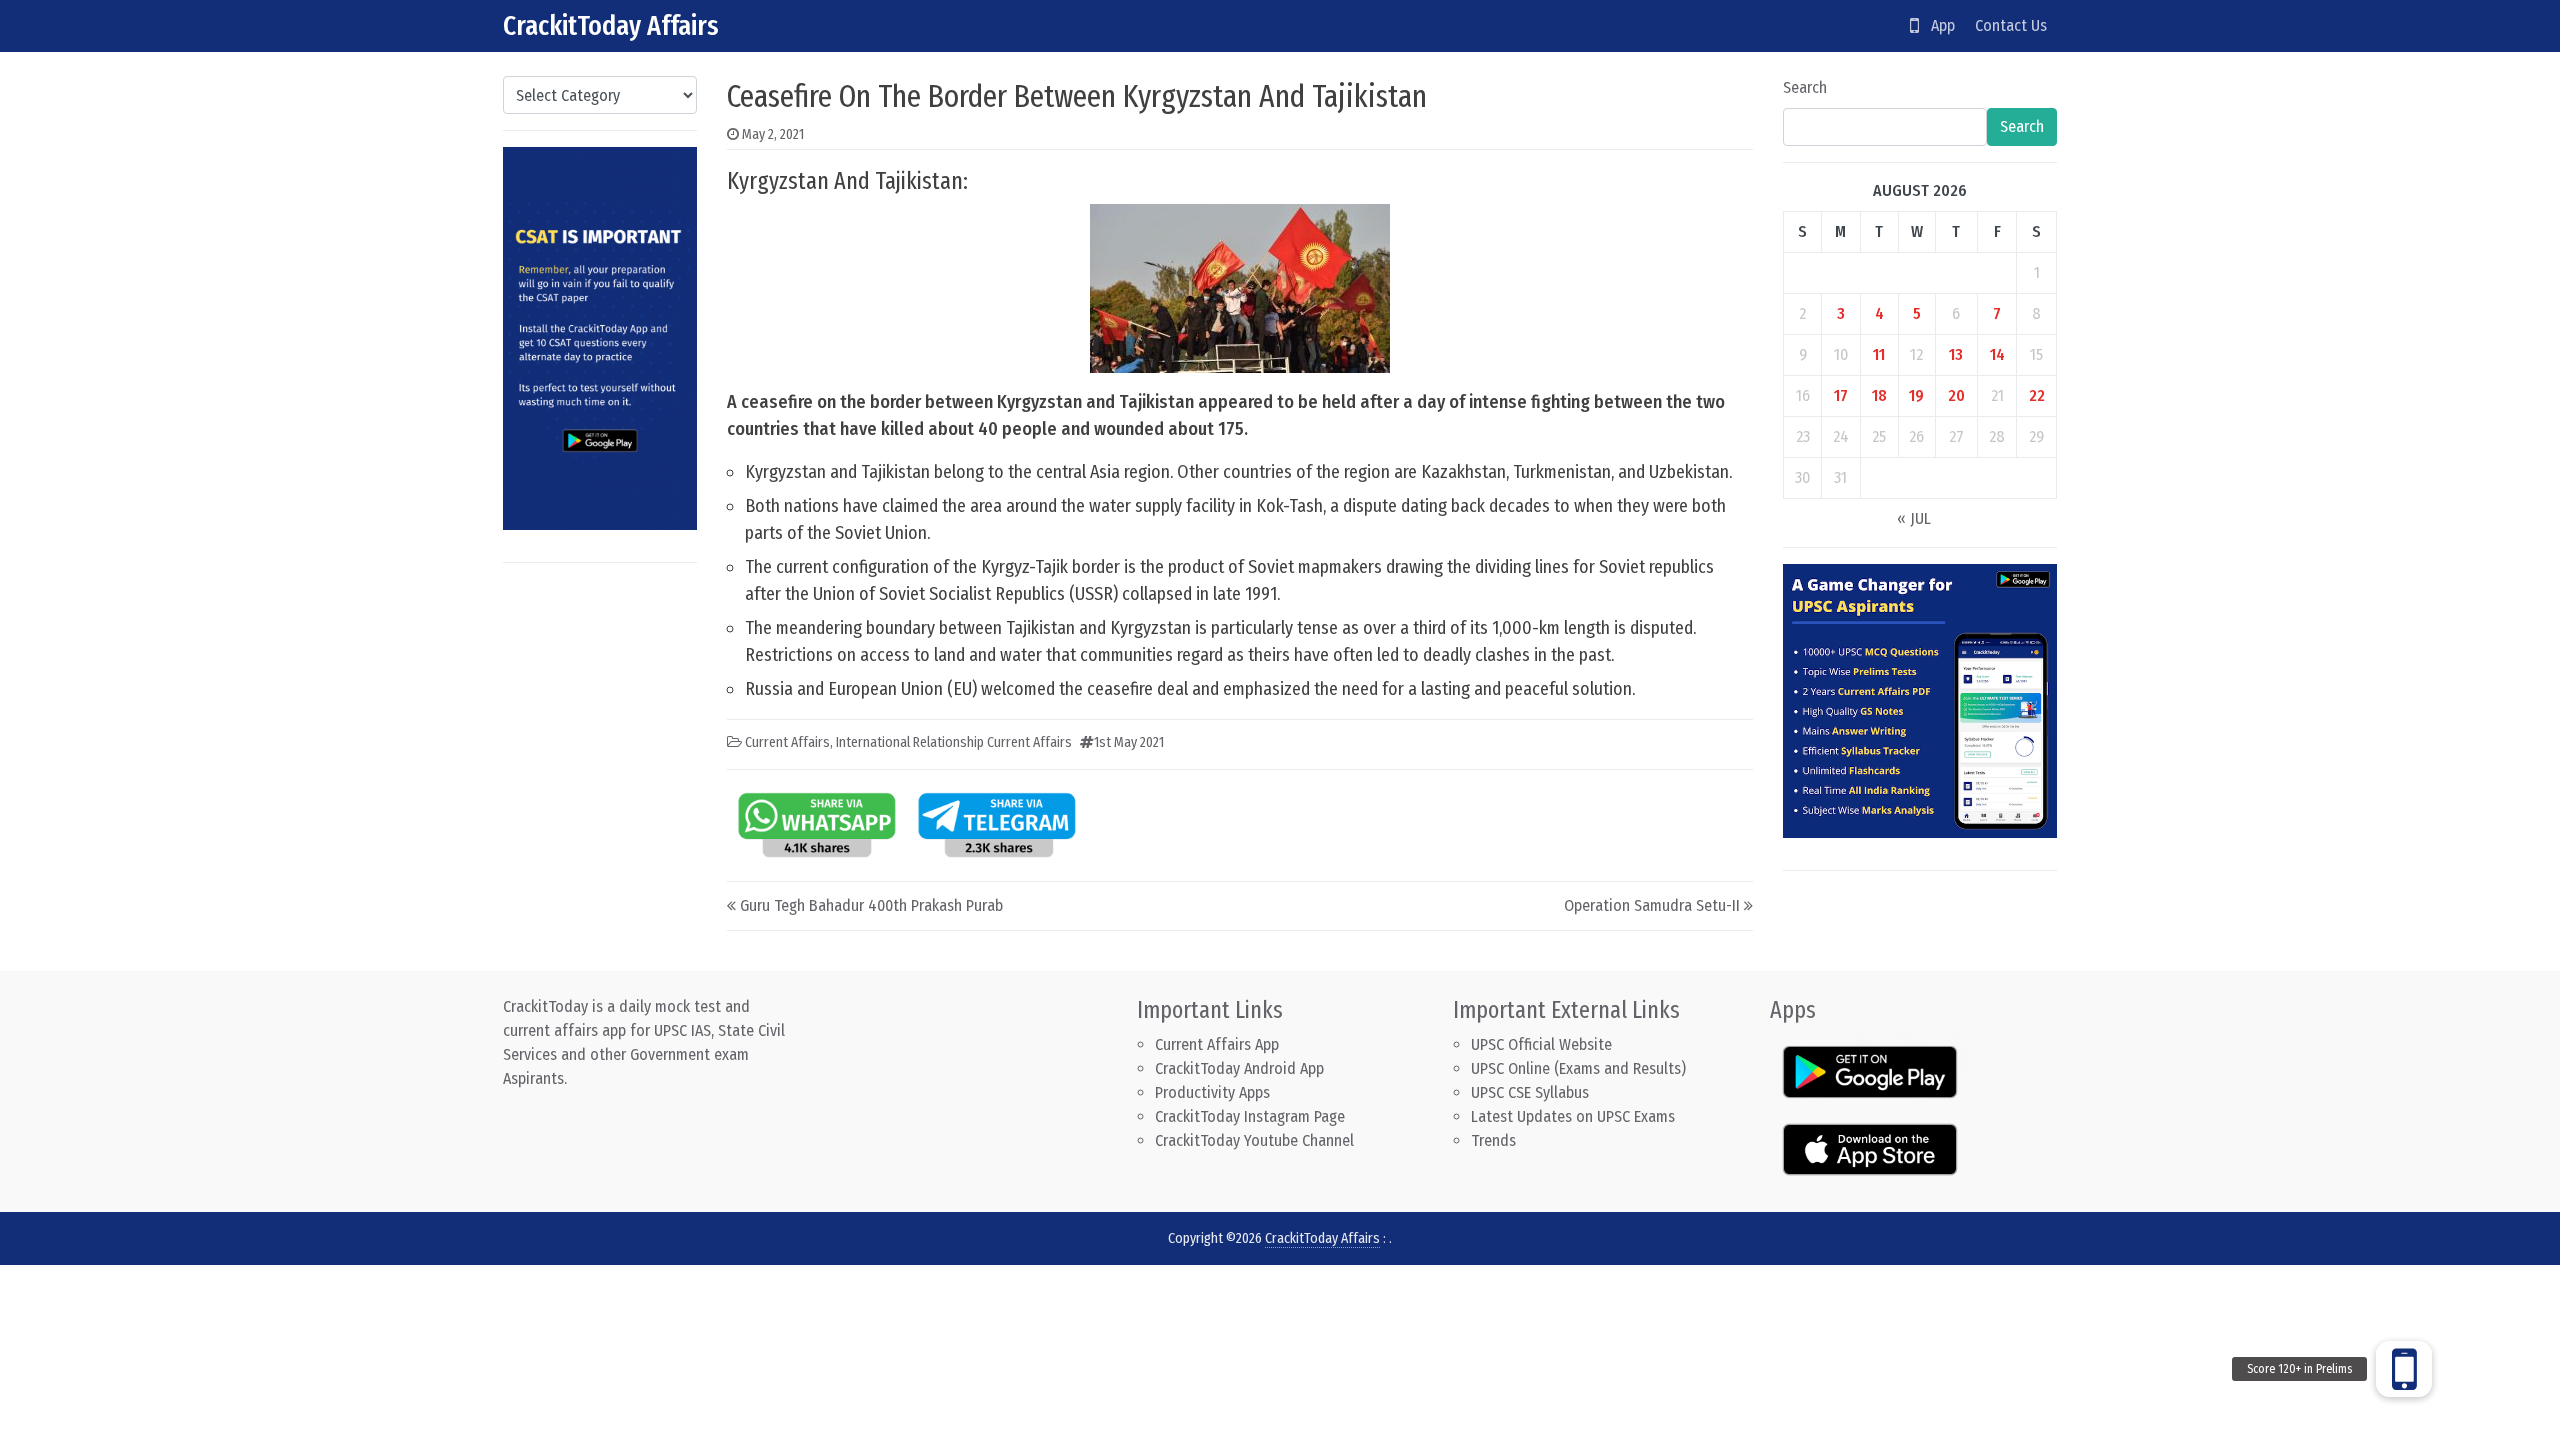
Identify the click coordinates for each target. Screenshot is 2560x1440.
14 (1997, 354)
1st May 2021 (1129, 742)
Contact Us (2011, 25)
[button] (2404, 1369)
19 (1916, 395)
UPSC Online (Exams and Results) (1578, 1068)
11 (1879, 354)
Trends (1493, 1140)
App (1937, 25)
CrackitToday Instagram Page (1250, 1116)
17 (1841, 395)
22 (2037, 395)
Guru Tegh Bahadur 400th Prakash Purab (871, 905)
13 (1956, 354)
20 (1956, 395)
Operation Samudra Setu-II (1652, 905)
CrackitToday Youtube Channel (1254, 1140)
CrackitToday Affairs (611, 25)
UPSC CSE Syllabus (1532, 1092)
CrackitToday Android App (1239, 1068)
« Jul (1914, 518)
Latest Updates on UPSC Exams (1573, 1116)
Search (1805, 87)
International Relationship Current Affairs (954, 742)
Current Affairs (787, 742)
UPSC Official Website (1541, 1044)
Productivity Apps (1212, 1092)
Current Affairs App (1217, 1044)
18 (1879, 395)
